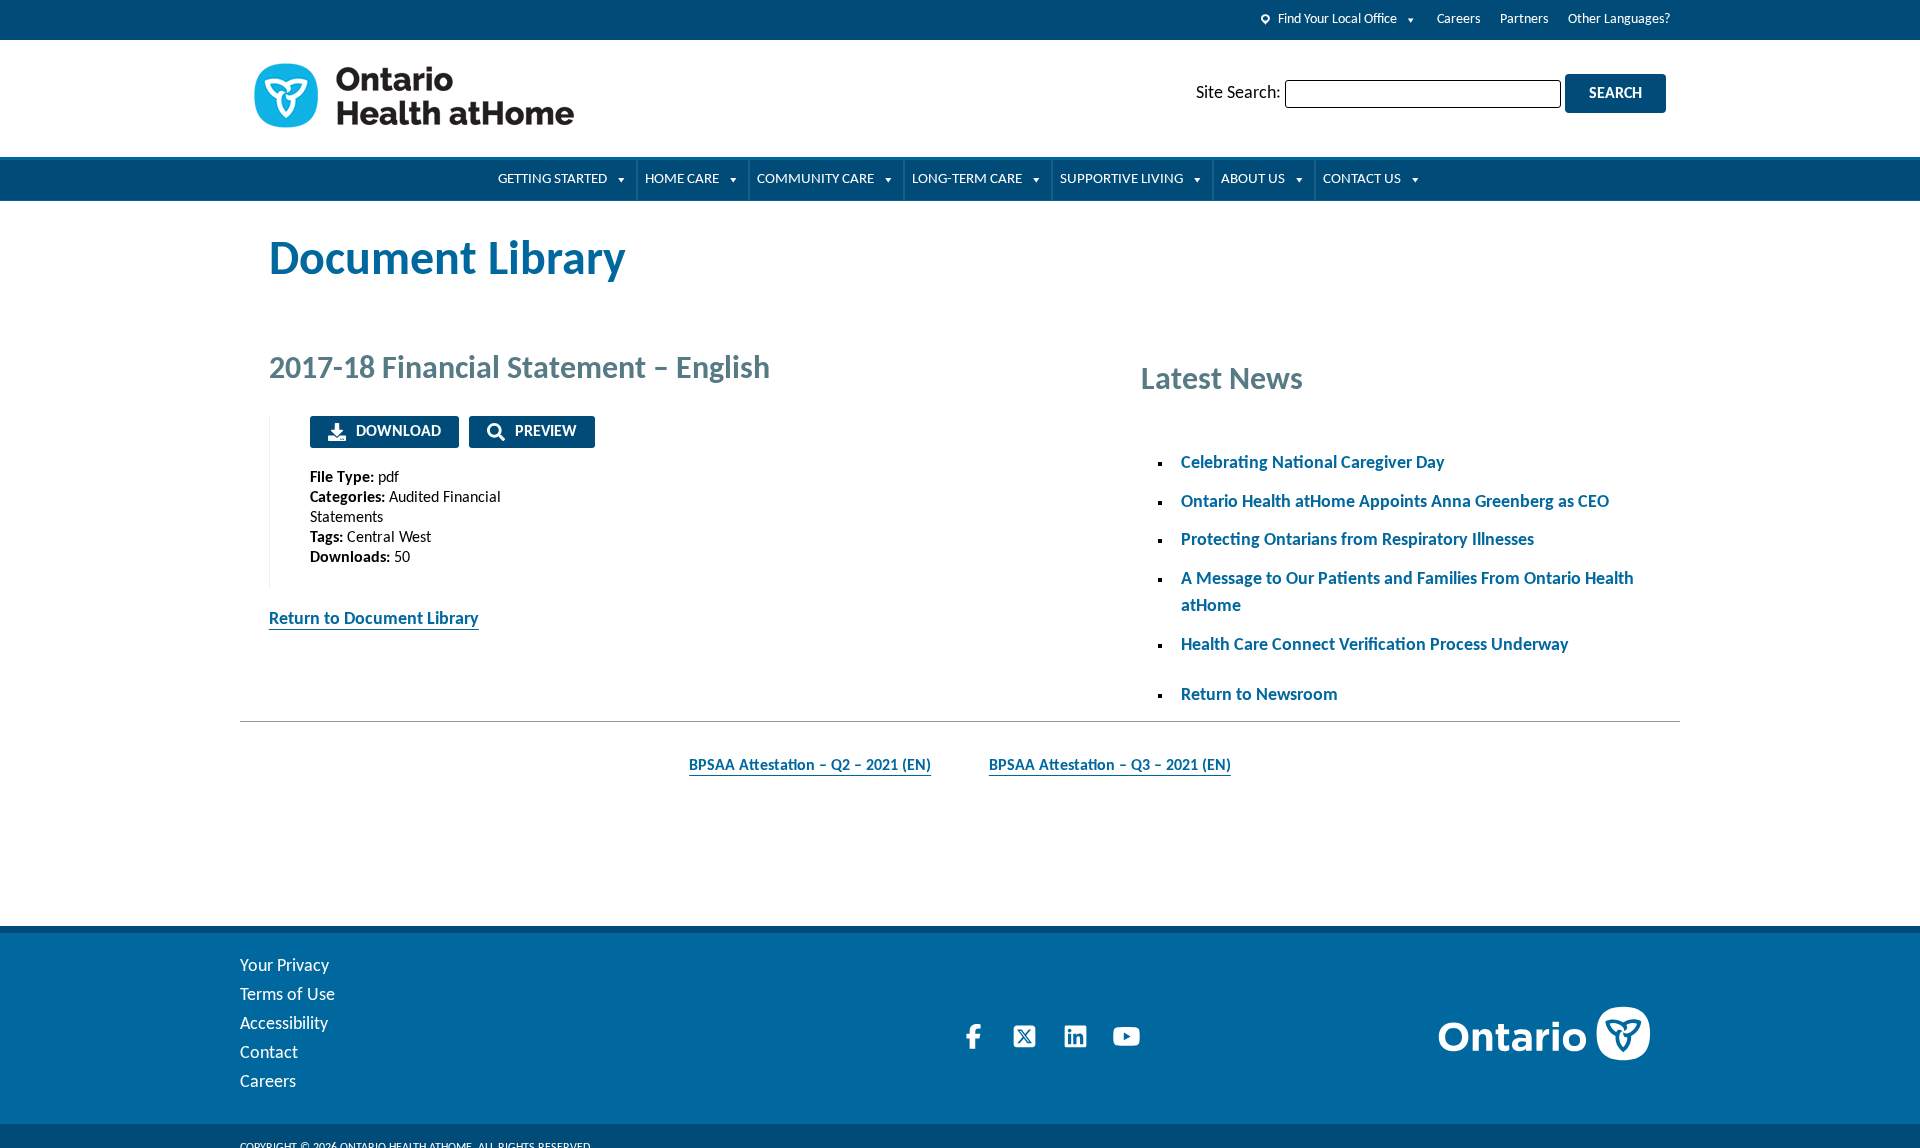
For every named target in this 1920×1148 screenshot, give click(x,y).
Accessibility (284, 1024)
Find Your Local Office (1337, 19)
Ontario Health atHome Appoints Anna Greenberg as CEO (1395, 502)
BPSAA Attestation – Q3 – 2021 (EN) (1110, 766)
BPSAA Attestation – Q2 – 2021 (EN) (810, 766)
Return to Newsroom (1259, 695)
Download (398, 432)
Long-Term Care (967, 179)
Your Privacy (284, 966)
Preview (546, 432)
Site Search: (1238, 93)
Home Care (682, 179)
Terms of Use (287, 995)
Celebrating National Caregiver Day (1313, 463)
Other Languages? (1619, 19)
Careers (1458, 19)
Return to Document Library (374, 619)
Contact (269, 1053)
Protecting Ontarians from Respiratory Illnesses (1357, 540)
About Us (1253, 179)
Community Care (815, 179)
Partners (1524, 19)
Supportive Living (1121, 179)
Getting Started (552, 179)
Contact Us (1362, 179)
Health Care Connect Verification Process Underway (1375, 645)
